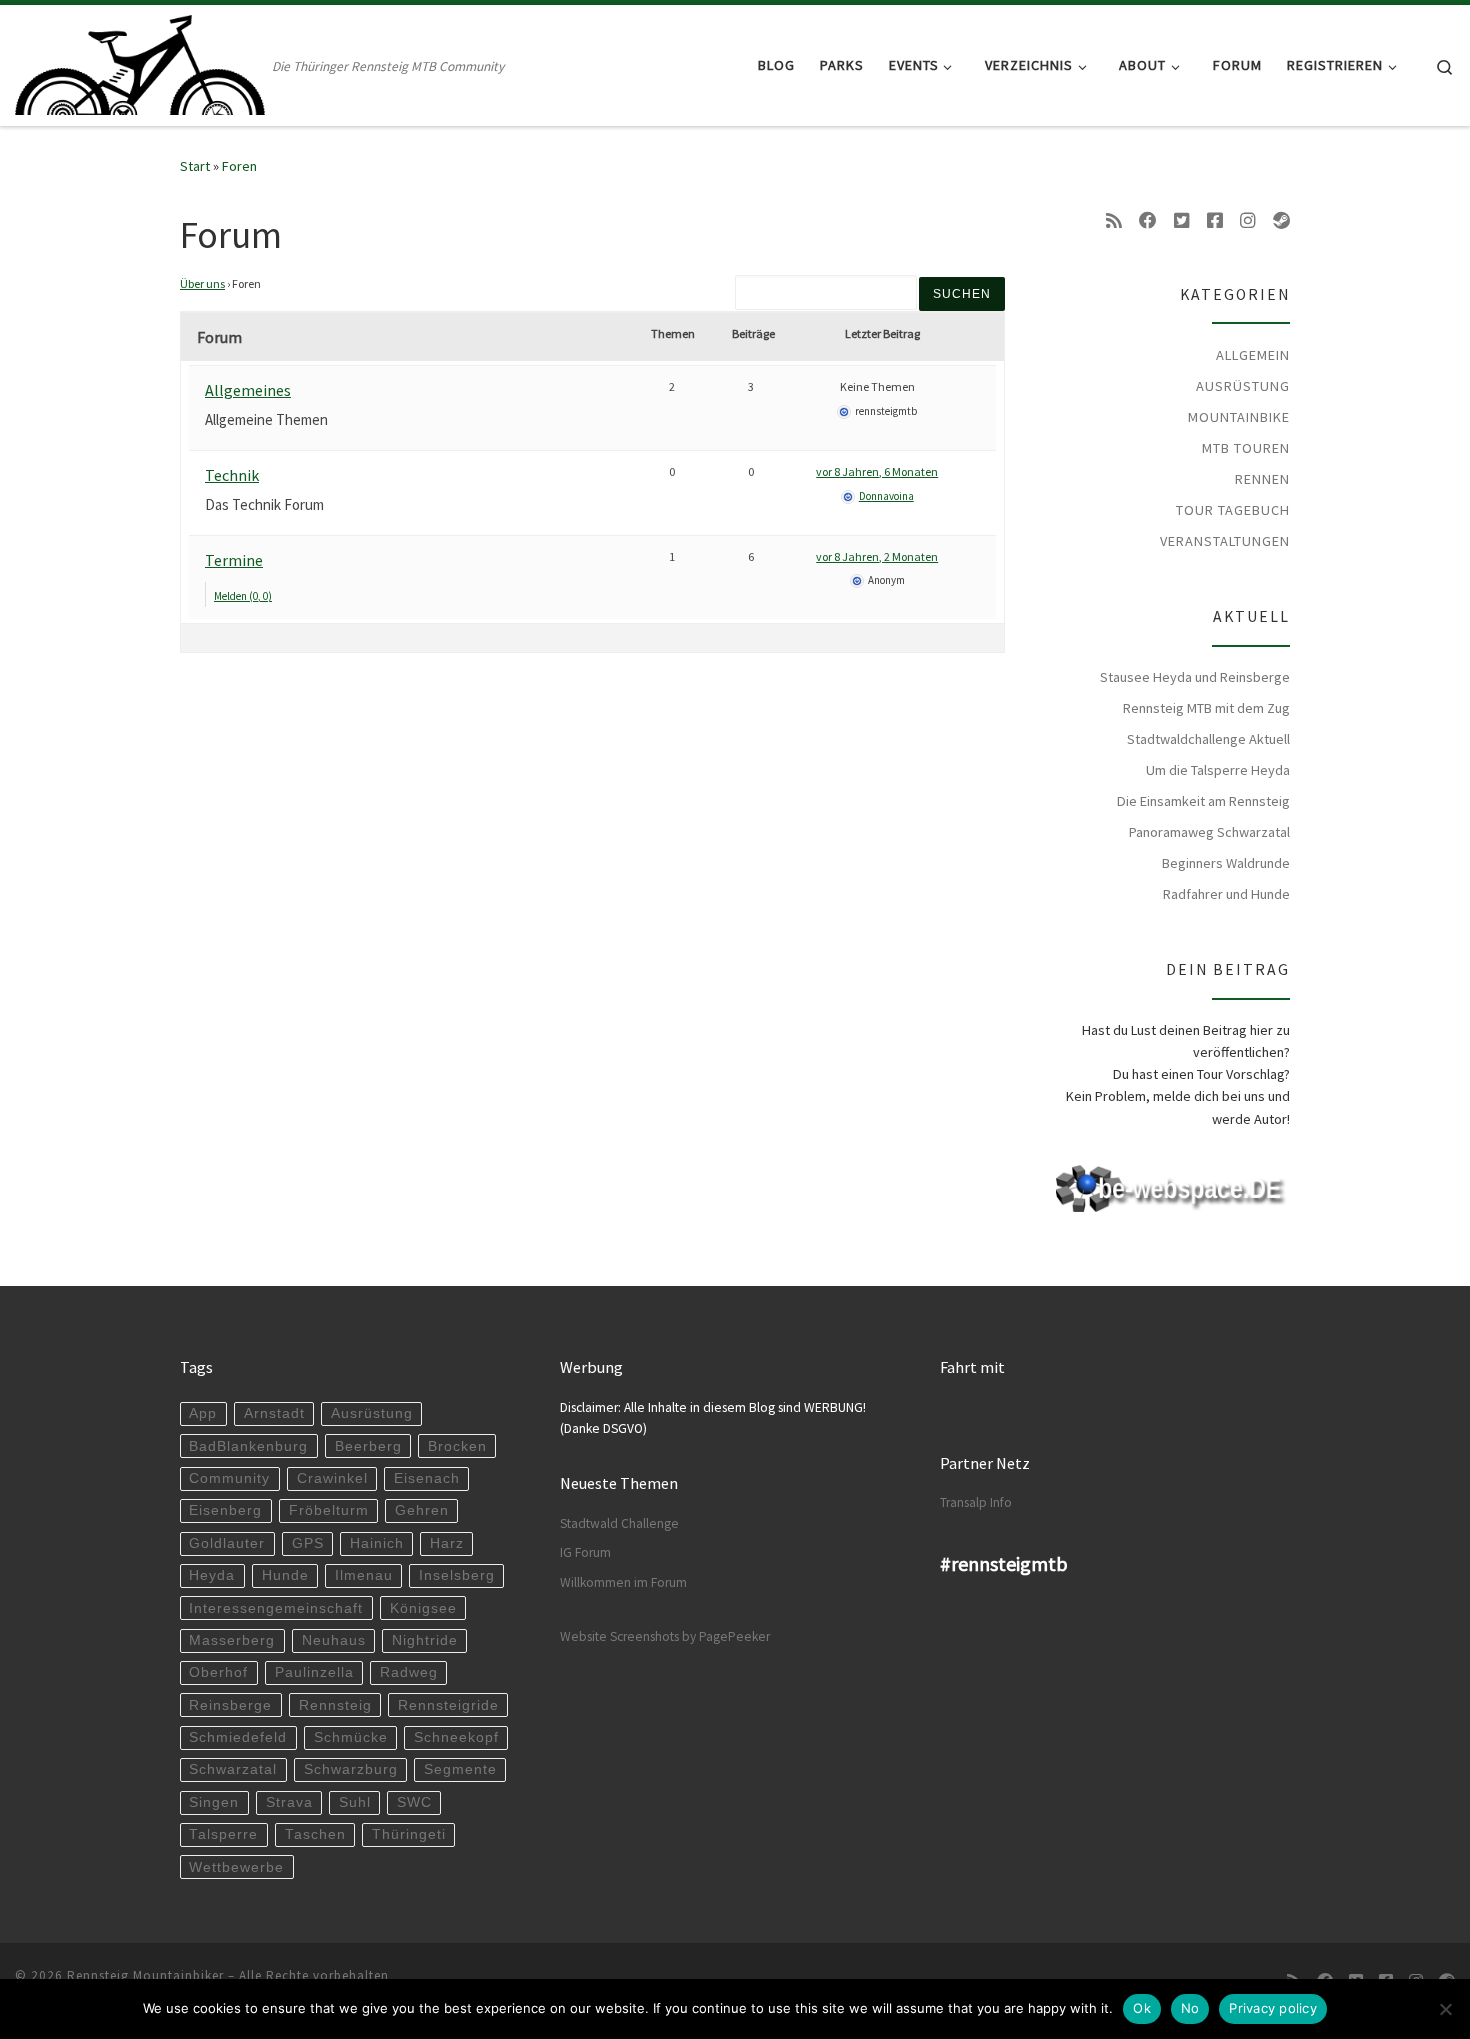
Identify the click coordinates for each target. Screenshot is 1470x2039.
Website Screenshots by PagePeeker (665, 1636)
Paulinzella (314, 1672)
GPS (308, 1543)
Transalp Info (976, 1502)
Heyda (212, 1575)
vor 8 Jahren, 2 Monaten (877, 556)
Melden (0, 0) (243, 596)
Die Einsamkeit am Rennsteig (1203, 801)
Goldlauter (227, 1543)
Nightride (425, 1640)
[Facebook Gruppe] (1215, 221)
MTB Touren (1246, 448)
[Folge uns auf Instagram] (1248, 221)
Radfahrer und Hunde (1226, 894)
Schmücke (351, 1737)
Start (195, 166)
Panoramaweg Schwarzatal (1209, 832)
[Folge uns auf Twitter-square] (1182, 221)
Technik (232, 475)
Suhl (355, 1802)
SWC (414, 1802)
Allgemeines (248, 390)
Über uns (202, 283)
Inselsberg (457, 1575)
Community (229, 1478)
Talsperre (223, 1834)
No (1190, 2008)
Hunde (285, 1575)
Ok (1142, 2008)
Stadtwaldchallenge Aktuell (1208, 739)
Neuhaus (334, 1640)
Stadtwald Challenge (619, 1523)
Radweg (409, 1672)
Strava (289, 1802)
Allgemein (1253, 355)
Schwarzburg (351, 1769)
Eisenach (427, 1478)
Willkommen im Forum (623, 1582)
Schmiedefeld (238, 1737)
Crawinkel (332, 1478)
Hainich (377, 1543)
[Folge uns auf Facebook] (1148, 221)
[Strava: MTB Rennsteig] (1281, 221)
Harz (447, 1543)
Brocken (457, 1446)
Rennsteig (335, 1705)
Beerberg (368, 1446)
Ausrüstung (1243, 386)
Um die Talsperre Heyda (1218, 770)
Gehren (422, 1510)
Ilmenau (364, 1575)
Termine (234, 560)
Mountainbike (1239, 417)
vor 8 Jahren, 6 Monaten (877, 471)
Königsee (423, 1608)
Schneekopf (456, 1737)
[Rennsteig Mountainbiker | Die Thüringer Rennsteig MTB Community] (140, 61)
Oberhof (218, 1672)
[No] (1445, 2009)
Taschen (315, 1834)
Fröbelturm (329, 1510)
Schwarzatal (233, 1769)
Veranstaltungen (1225, 541)
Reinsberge (230, 1705)
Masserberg (232, 1640)
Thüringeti (409, 1834)
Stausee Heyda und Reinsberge (1195, 677)
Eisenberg (225, 1510)
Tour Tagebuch (1233, 510)
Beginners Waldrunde (1226, 863)
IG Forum (585, 1552)
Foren (239, 166)
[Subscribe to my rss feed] (1114, 221)
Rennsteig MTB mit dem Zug (1206, 708)
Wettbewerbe (236, 1867)
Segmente (460, 1769)
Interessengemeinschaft (276, 1608)
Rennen (1262, 479)
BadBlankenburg (248, 1446)
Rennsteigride (448, 1705)
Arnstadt (274, 1413)
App (203, 1413)
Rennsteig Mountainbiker (145, 1975)
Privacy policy (1273, 2008)
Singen (214, 1802)
